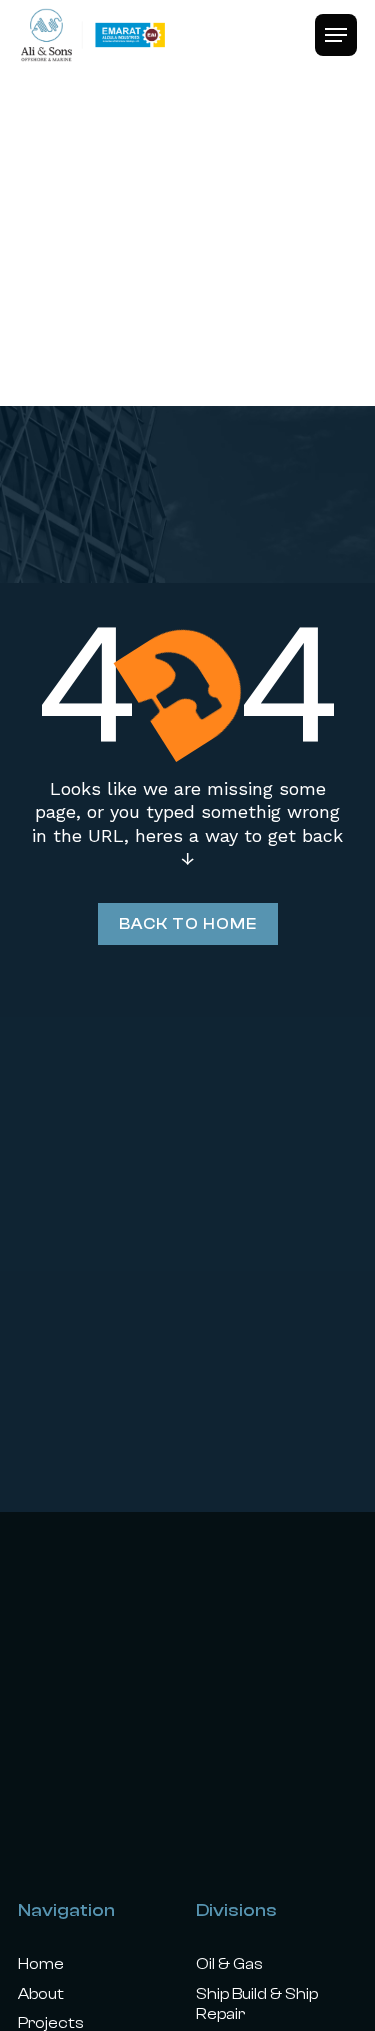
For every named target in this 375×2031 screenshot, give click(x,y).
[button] (336, 35)
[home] (93, 35)
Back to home (188, 924)
